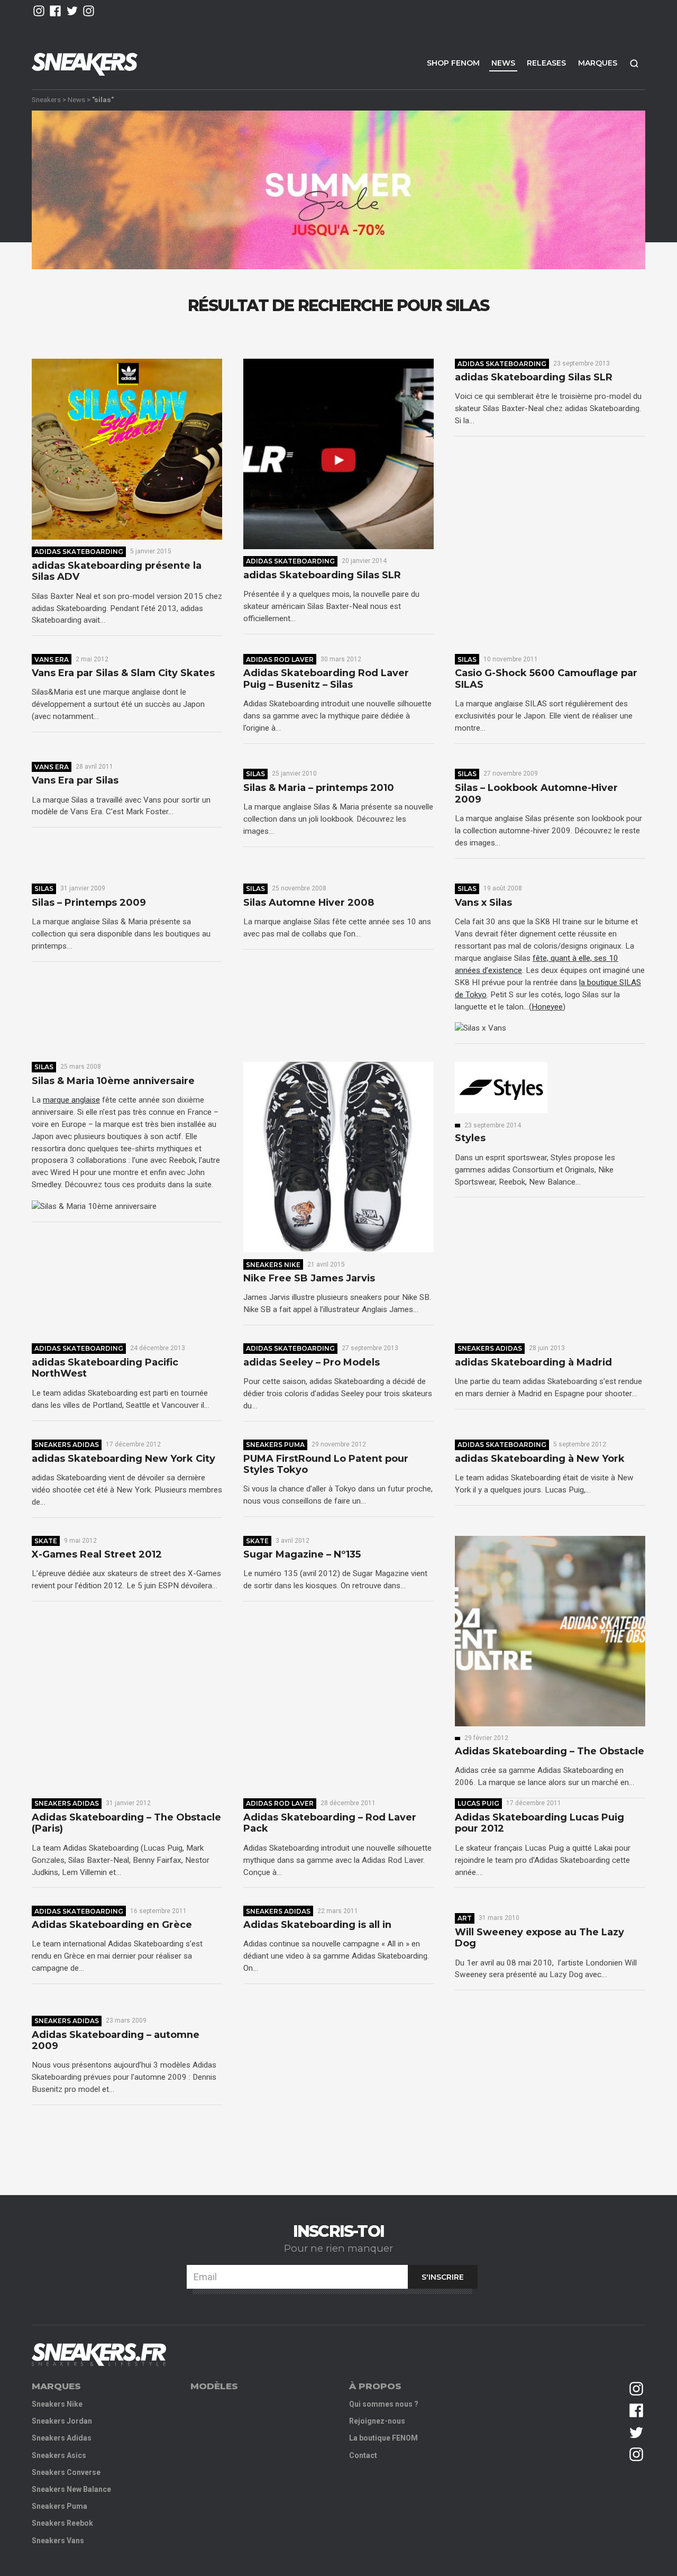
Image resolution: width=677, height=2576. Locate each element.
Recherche (634, 63)
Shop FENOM (453, 63)
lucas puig (478, 1803)
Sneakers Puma (275, 1445)
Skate (46, 1541)
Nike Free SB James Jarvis (309, 1278)
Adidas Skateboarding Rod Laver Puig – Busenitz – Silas (326, 679)
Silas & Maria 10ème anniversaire (113, 1081)
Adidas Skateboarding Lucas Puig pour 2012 (539, 1823)
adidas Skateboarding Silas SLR (322, 575)
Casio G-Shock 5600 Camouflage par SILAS (546, 679)
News (503, 63)
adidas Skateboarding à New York (540, 1459)
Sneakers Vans (58, 2541)
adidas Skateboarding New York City (123, 1459)
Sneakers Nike (273, 1265)
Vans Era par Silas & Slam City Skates (123, 673)
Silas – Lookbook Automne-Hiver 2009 (536, 794)
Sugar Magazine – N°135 (302, 1555)
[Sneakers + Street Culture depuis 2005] (99, 2355)
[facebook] (55, 11)
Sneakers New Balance (71, 2489)
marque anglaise (71, 1100)
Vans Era (52, 659)
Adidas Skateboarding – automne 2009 (116, 2041)
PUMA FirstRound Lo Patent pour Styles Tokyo (326, 1465)
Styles (470, 1138)
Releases (546, 63)
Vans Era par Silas (75, 781)
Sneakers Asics (59, 2455)
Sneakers (46, 99)
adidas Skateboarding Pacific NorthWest (105, 1368)
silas (467, 659)
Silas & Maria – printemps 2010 (319, 788)
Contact (363, 2455)
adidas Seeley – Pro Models (312, 1363)
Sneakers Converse (66, 2472)
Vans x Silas (483, 903)
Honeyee (547, 1007)
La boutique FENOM (383, 2438)
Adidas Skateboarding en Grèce (112, 1925)
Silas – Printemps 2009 (89, 903)
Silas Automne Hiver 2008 (309, 903)
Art (465, 1918)
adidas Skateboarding (79, 552)
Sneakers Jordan (62, 2421)
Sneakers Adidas (490, 1348)
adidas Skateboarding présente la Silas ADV (117, 572)
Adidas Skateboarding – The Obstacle (550, 1751)
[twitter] (72, 11)
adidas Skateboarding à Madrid (533, 1363)
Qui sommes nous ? (384, 2404)
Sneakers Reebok (62, 2523)
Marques (598, 63)
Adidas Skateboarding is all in (317, 1925)
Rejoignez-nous (377, 2421)
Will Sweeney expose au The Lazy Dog (539, 1938)
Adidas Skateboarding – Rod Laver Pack (330, 1823)
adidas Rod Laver (280, 659)
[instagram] (39, 11)
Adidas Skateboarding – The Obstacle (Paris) (126, 1823)
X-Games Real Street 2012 (97, 1555)
